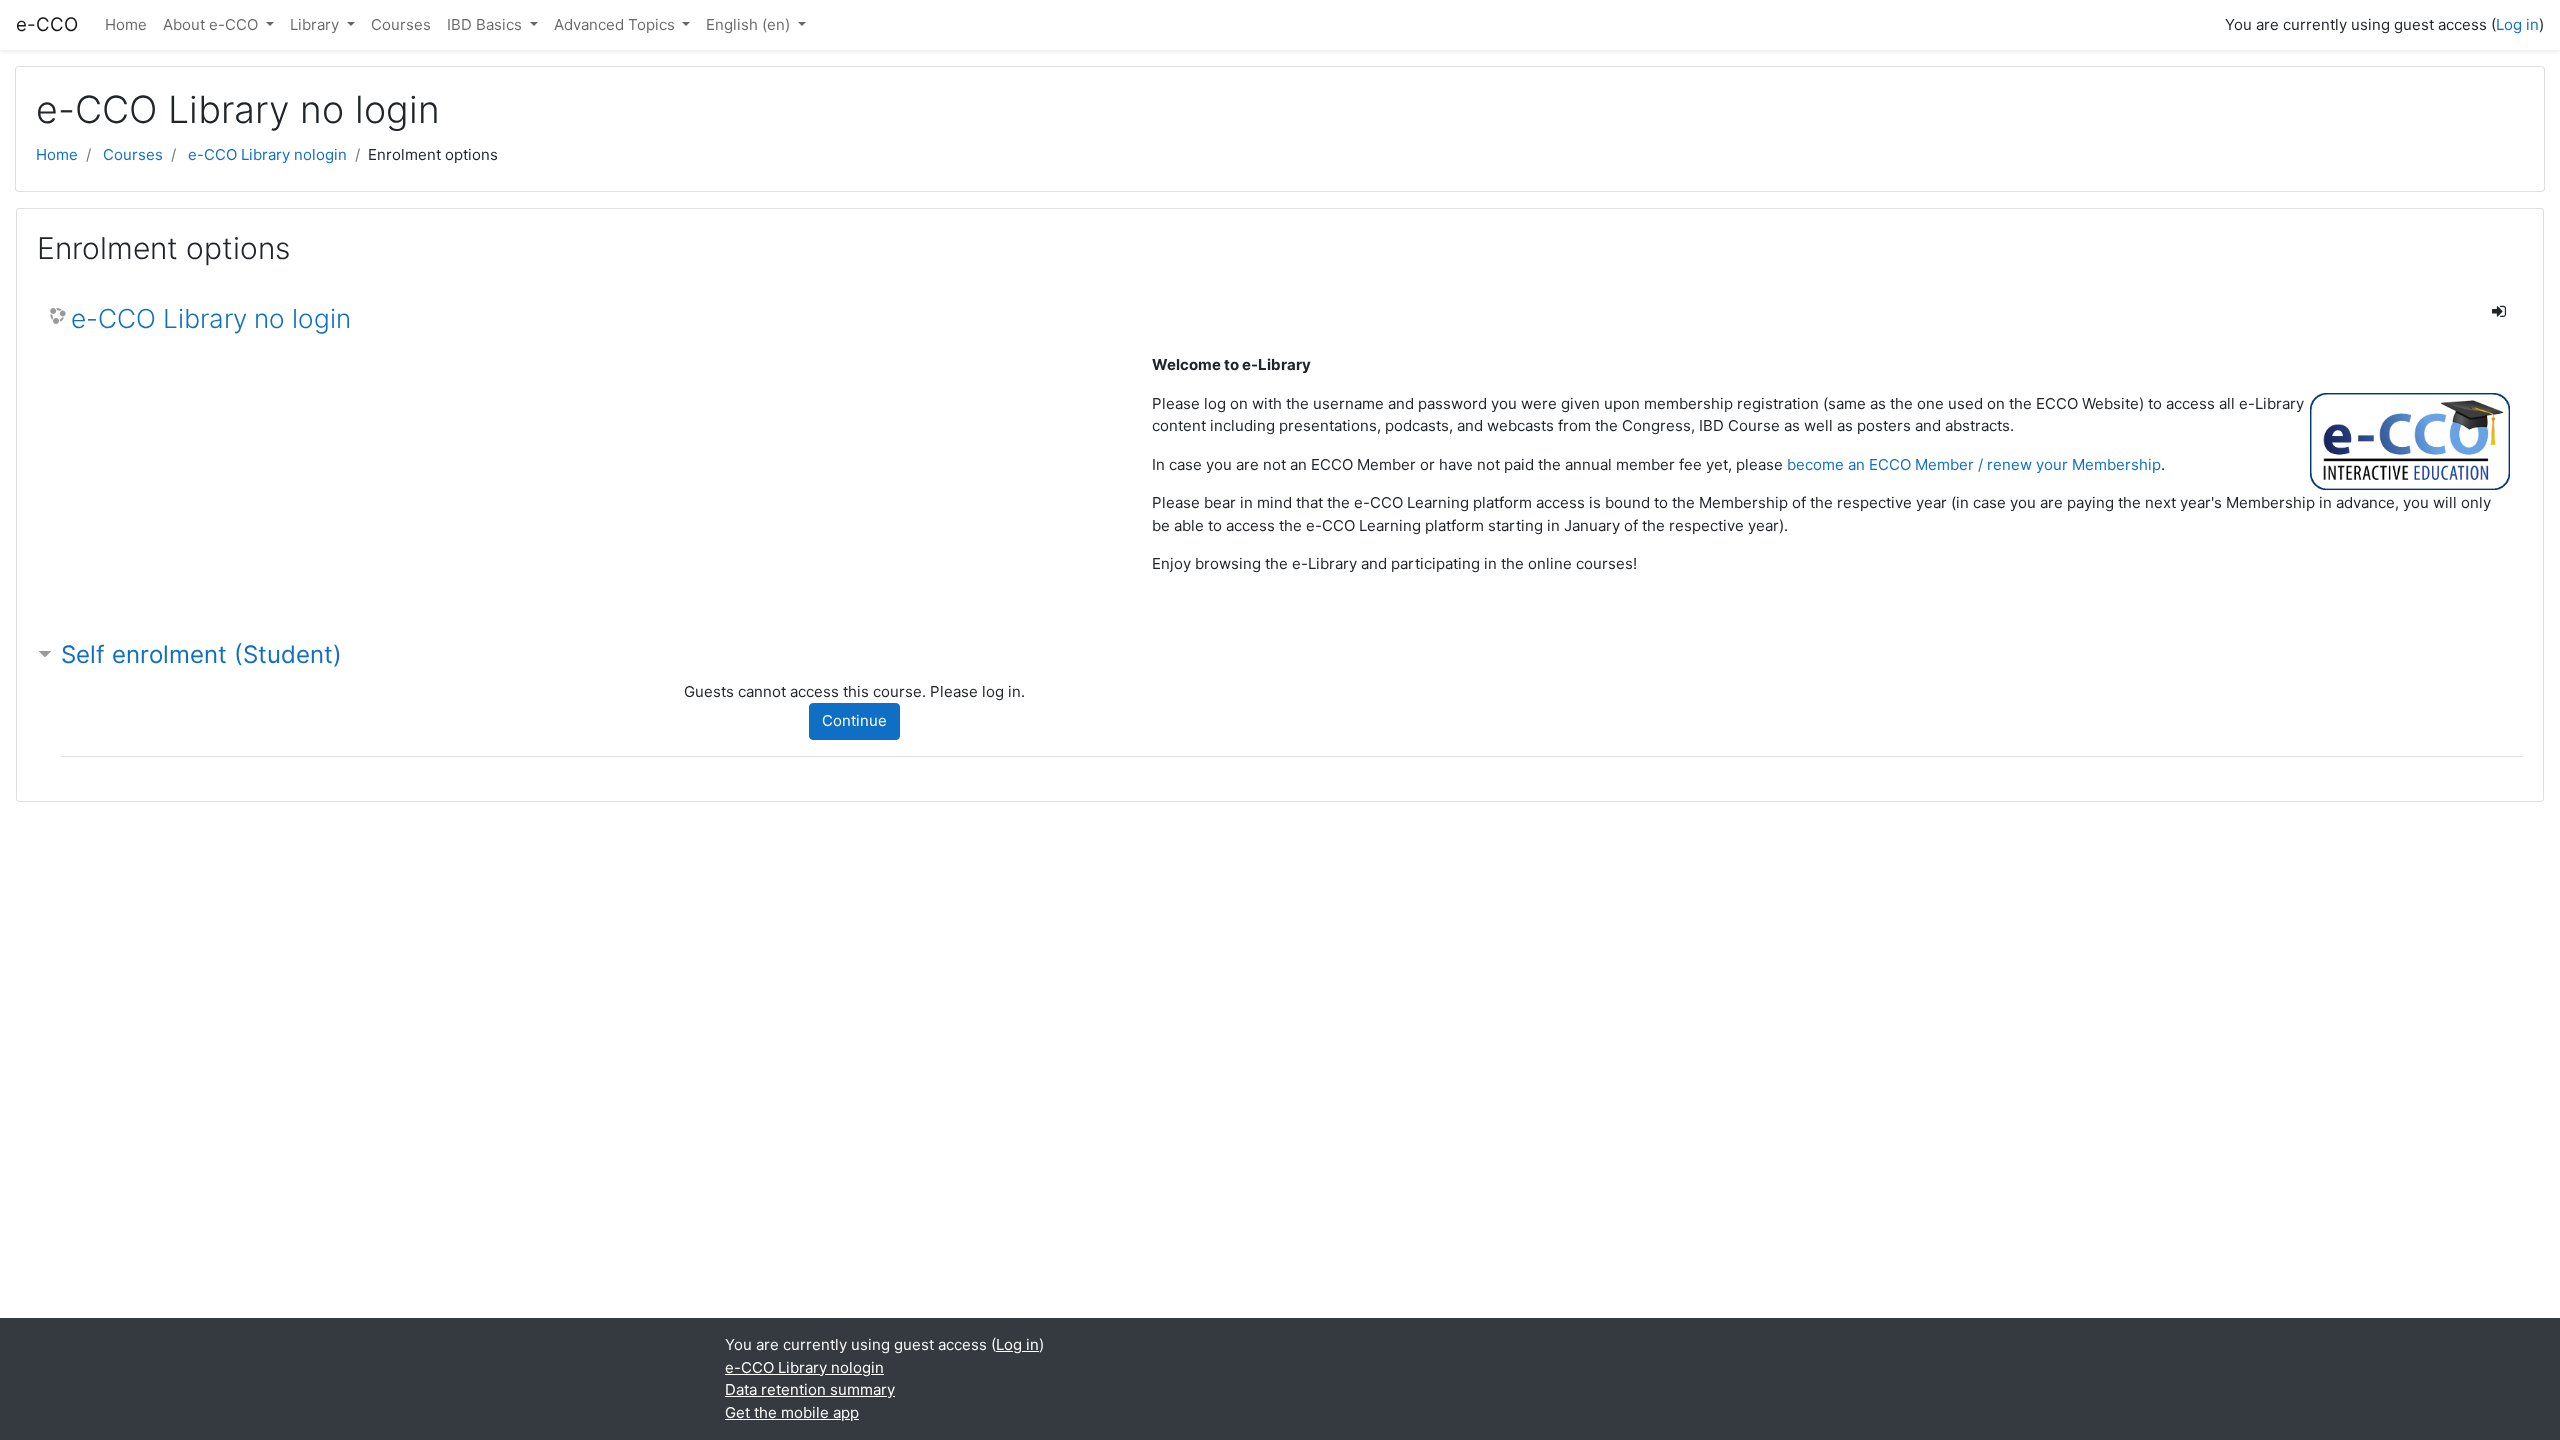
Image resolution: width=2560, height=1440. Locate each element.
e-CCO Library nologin (267, 154)
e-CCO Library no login (211, 318)
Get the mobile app (792, 1412)
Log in (2517, 24)
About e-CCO (212, 24)
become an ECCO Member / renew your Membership (1974, 464)
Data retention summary (810, 1389)
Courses (401, 24)
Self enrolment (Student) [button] (201, 654)
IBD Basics (486, 24)
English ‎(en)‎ (750, 24)
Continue (854, 720)
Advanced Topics (616, 24)
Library (316, 24)
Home (126, 24)
